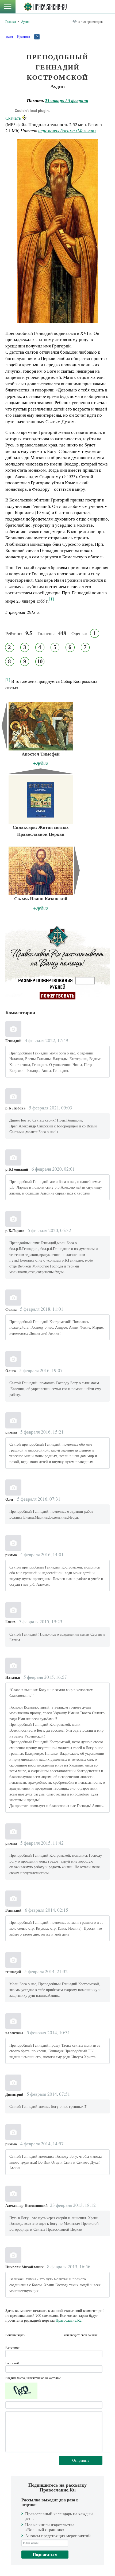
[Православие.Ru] (45, 7)
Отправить (81, 2460)
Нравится (24, 36)
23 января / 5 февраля (67, 100)
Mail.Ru (59, 2335)
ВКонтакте (40, 2335)
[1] (8, 679)
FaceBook (30, 2335)
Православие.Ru (69, 2320)
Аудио (25, 21)
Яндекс (49, 2335)
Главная (11, 21)
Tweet (9, 36)
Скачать (13, 118)
